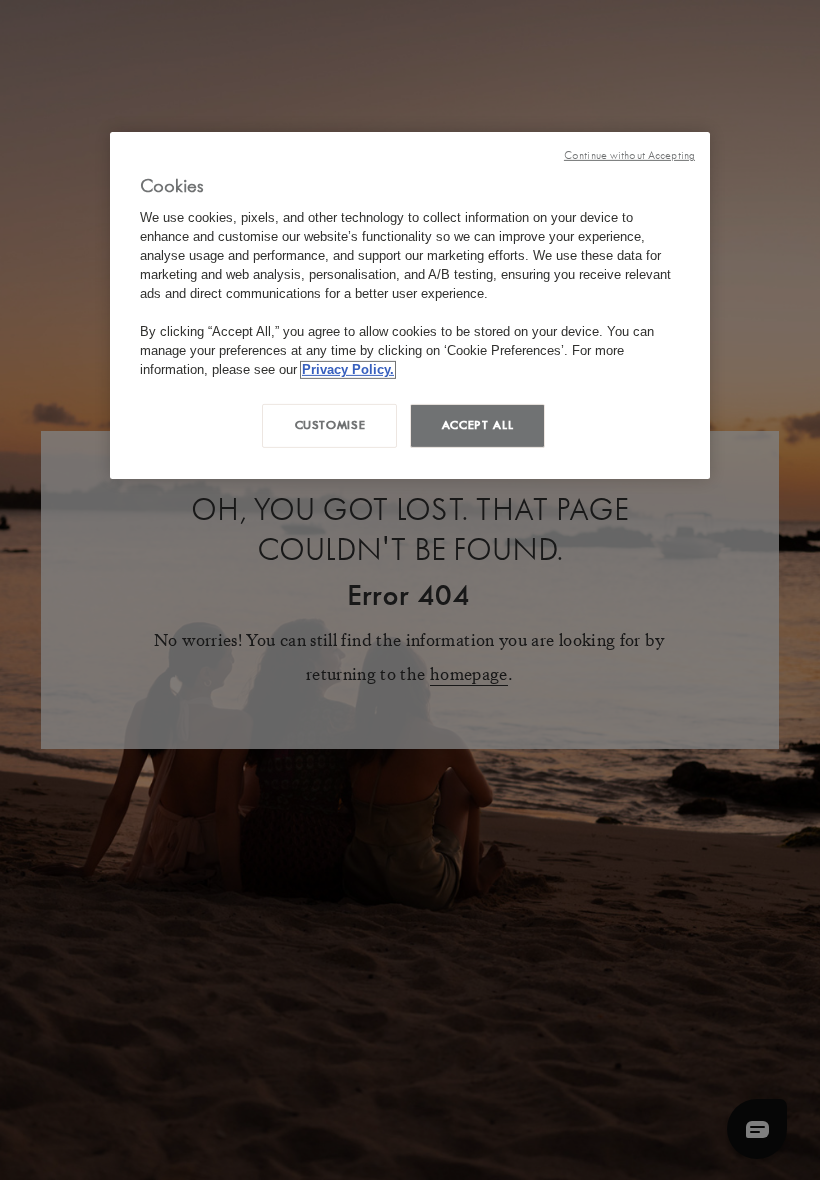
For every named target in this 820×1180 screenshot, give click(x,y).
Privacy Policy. (348, 369)
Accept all (477, 425)
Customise (330, 425)
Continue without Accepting (629, 155)
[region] (410, 305)
